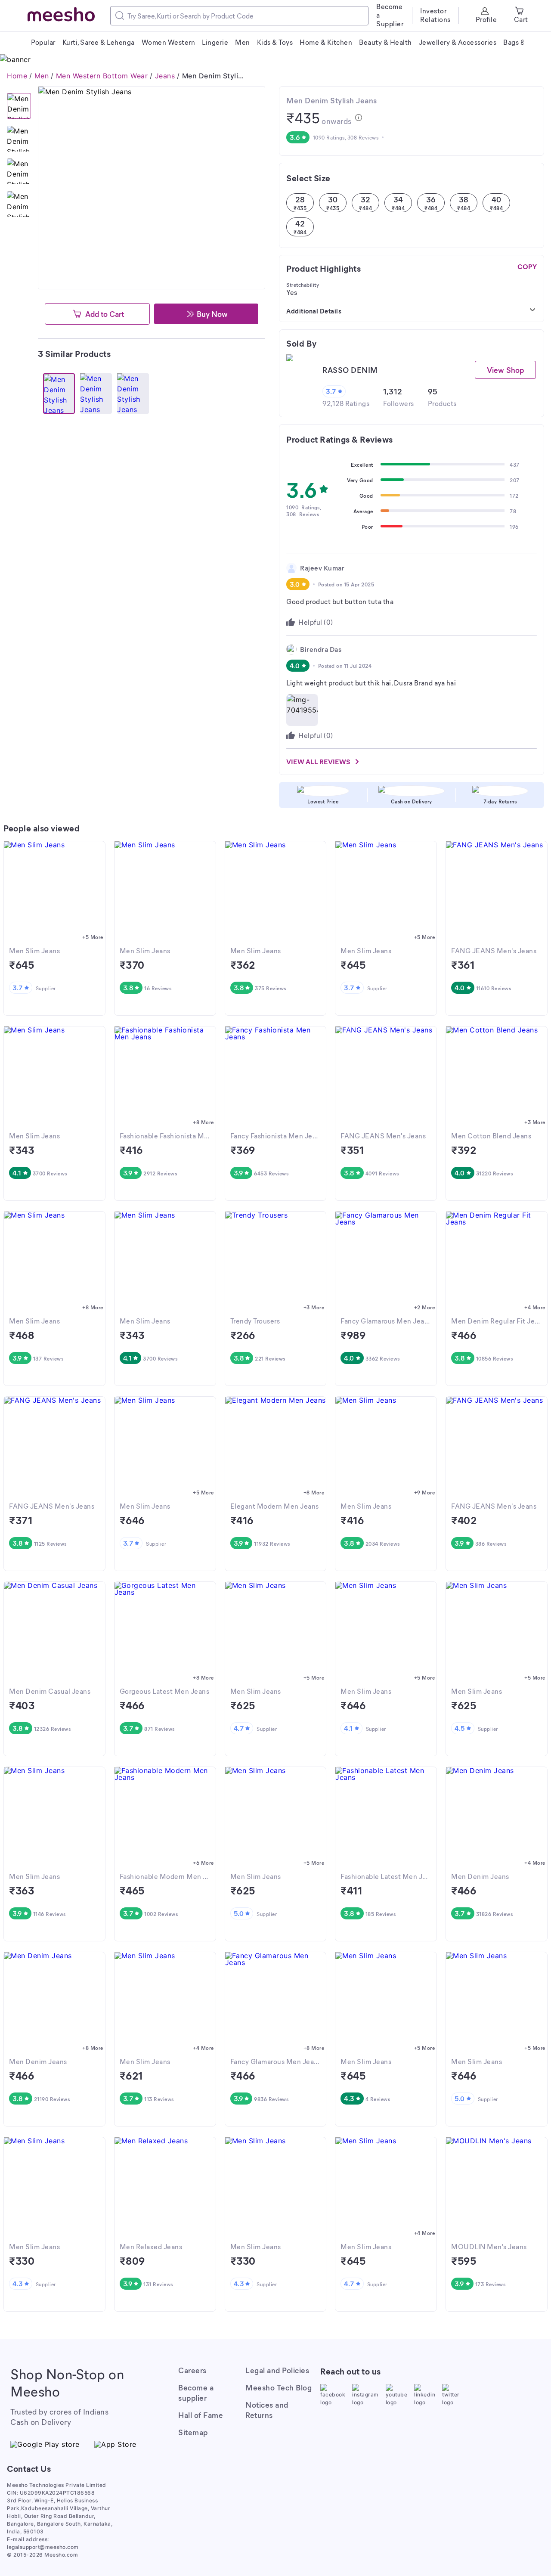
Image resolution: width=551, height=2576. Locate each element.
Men (42, 76)
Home (17, 76)
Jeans (165, 76)
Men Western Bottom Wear (102, 76)
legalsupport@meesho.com (43, 2547)
